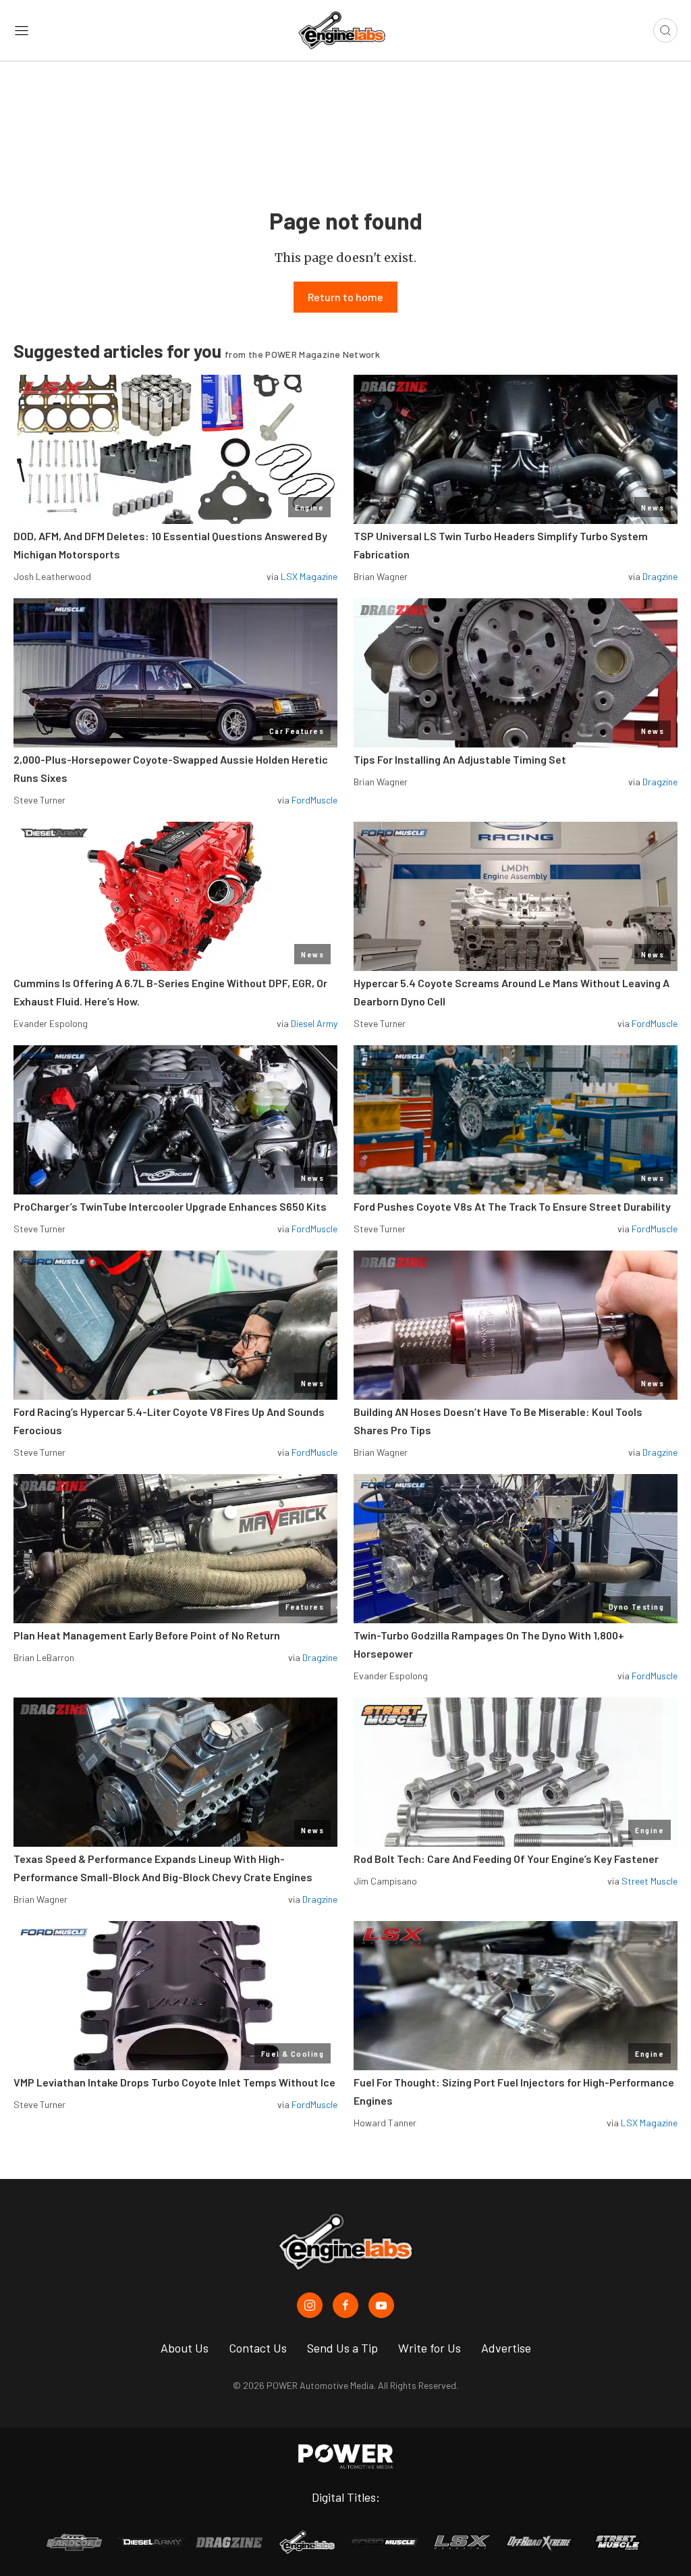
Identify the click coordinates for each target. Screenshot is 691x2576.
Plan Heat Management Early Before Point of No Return (147, 1635)
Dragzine (660, 576)
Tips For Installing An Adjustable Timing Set (460, 759)
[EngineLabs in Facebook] (345, 2305)
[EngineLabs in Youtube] (381, 2305)
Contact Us (258, 2348)
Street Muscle (649, 1881)
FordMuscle (314, 800)
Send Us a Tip (342, 2348)
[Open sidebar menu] (22, 30)
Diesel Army (314, 1023)
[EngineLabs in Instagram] (310, 2305)
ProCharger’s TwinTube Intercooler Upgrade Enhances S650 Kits (170, 1206)
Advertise (506, 2348)
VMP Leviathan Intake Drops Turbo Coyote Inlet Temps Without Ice (174, 2082)
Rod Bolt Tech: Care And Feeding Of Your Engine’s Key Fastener (506, 1859)
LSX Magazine (309, 576)
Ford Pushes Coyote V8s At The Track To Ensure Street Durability (512, 1206)
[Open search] (665, 30)
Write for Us (430, 2348)
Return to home (345, 297)
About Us (185, 2348)
